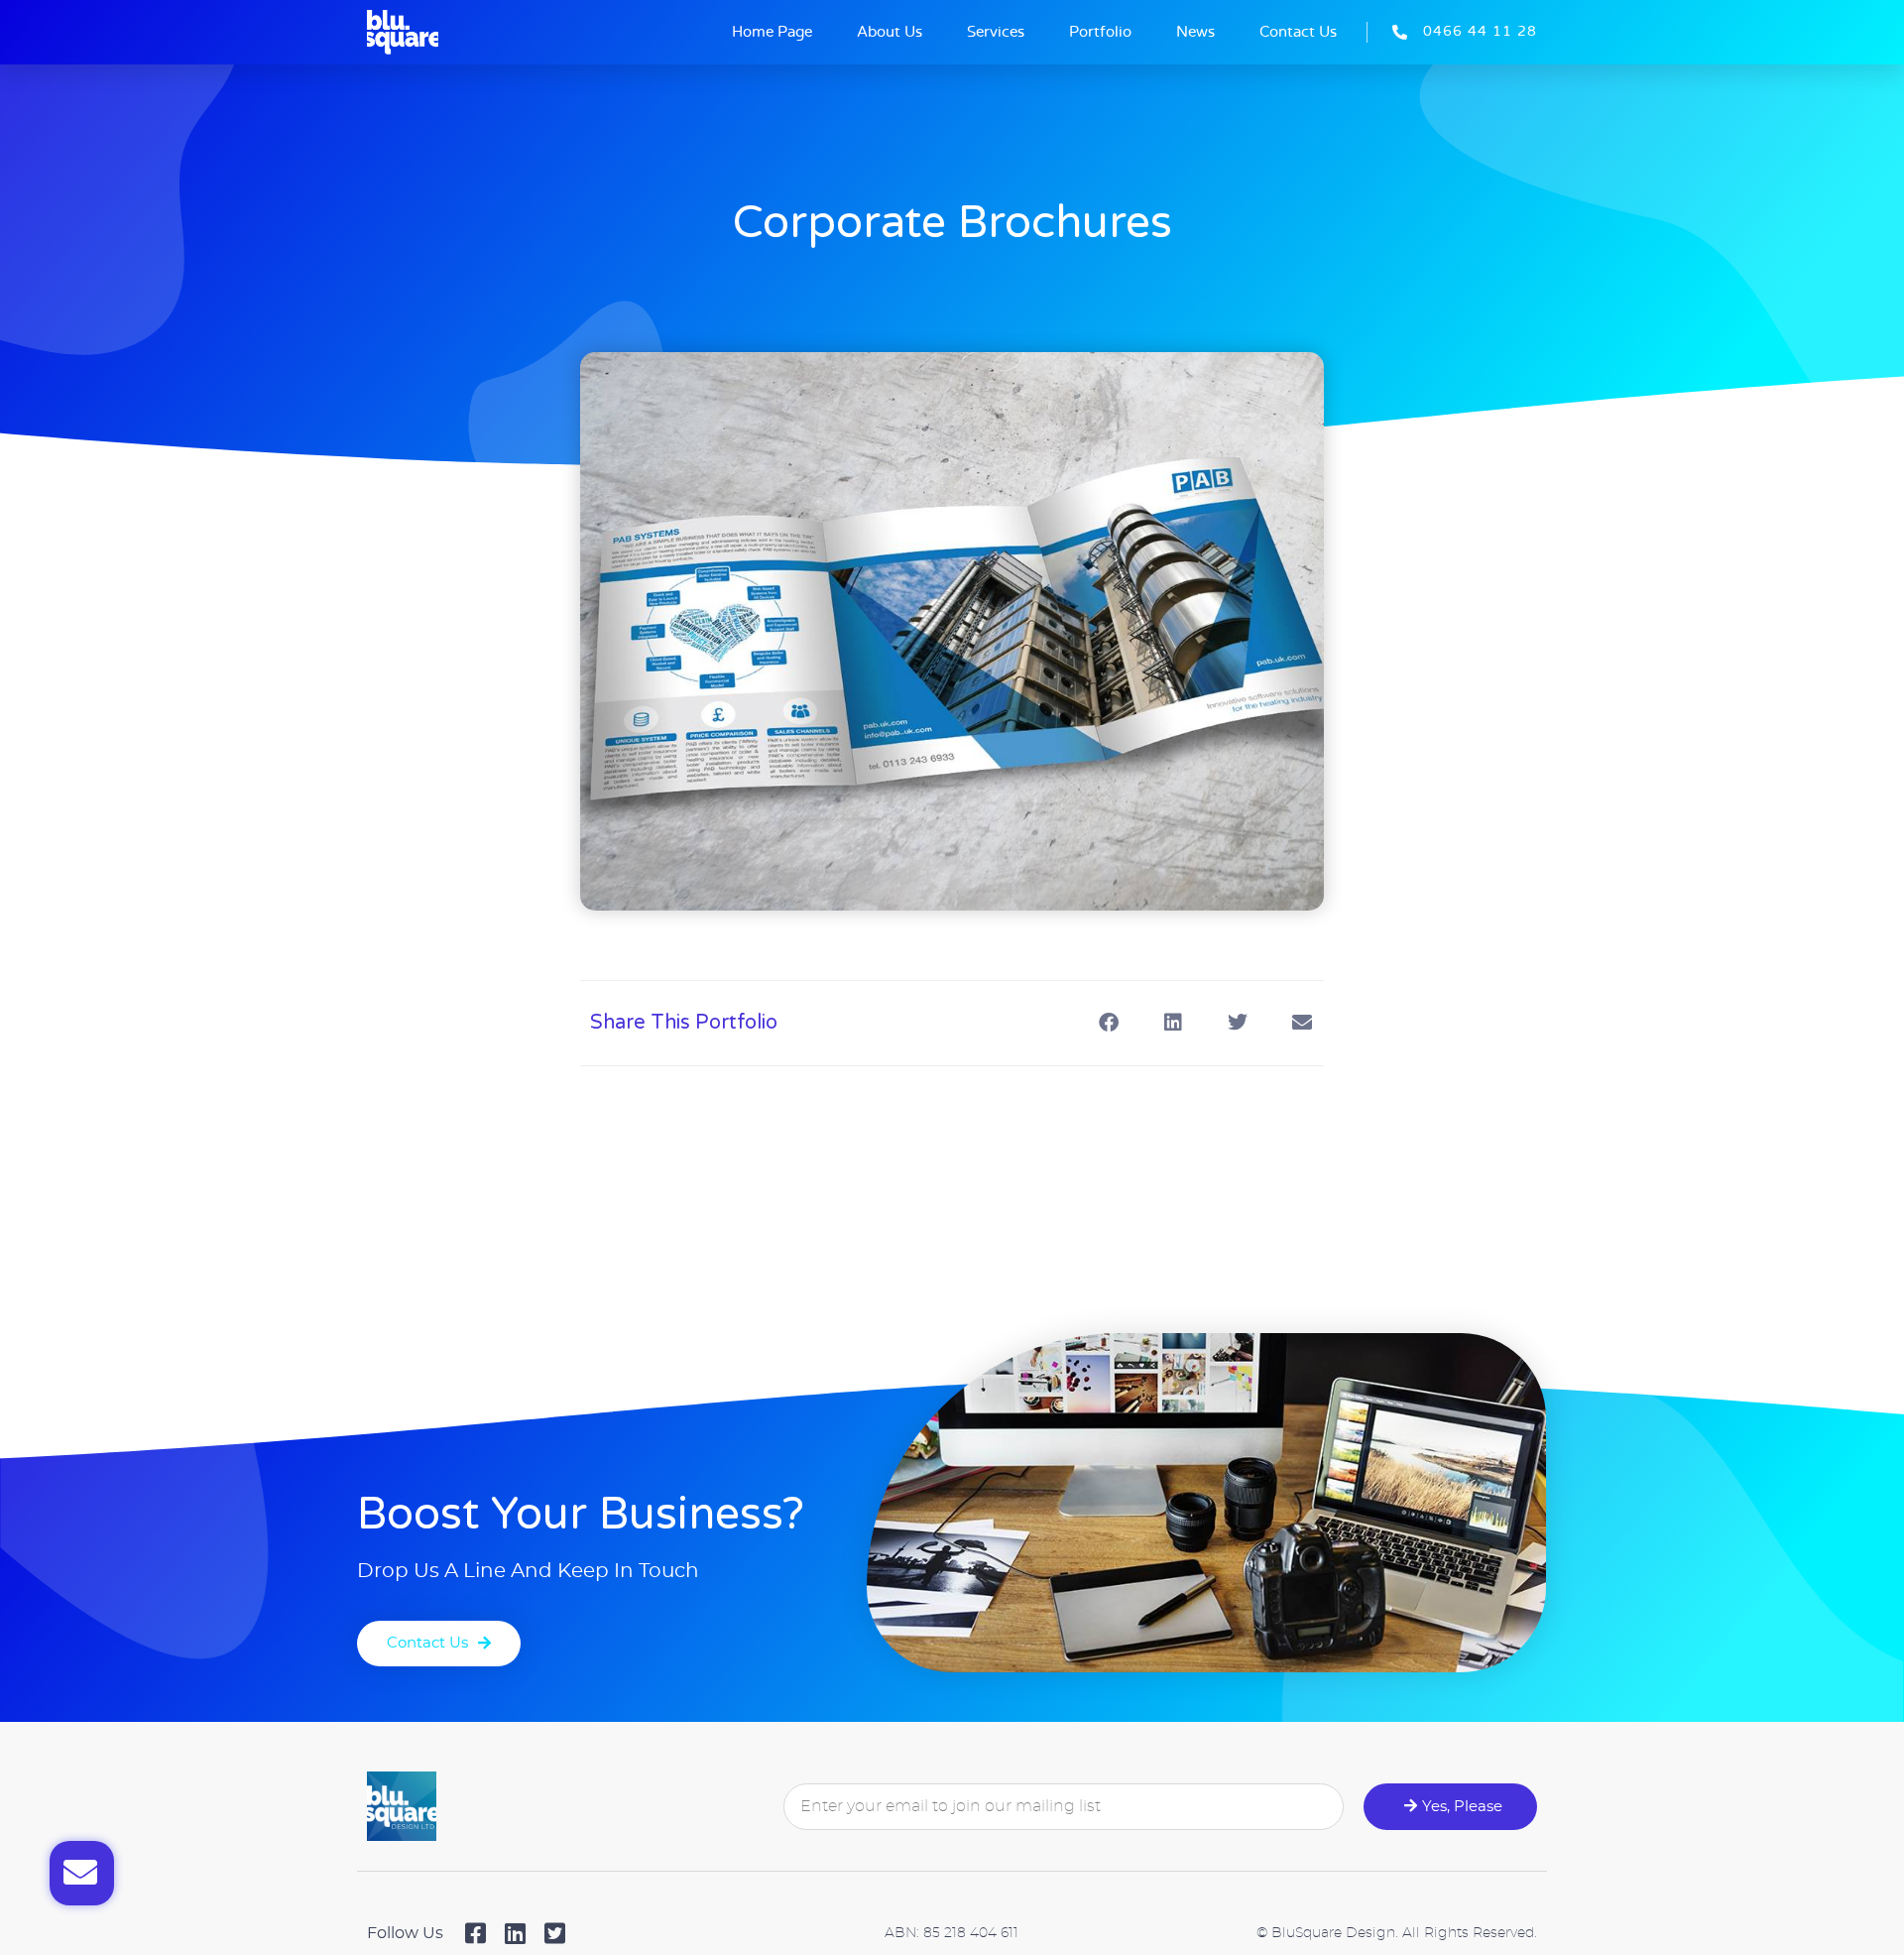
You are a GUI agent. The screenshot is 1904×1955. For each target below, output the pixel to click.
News (1195, 32)
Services (996, 32)
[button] (1108, 1023)
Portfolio (1100, 32)
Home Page (772, 32)
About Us (890, 32)
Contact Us (1298, 32)
